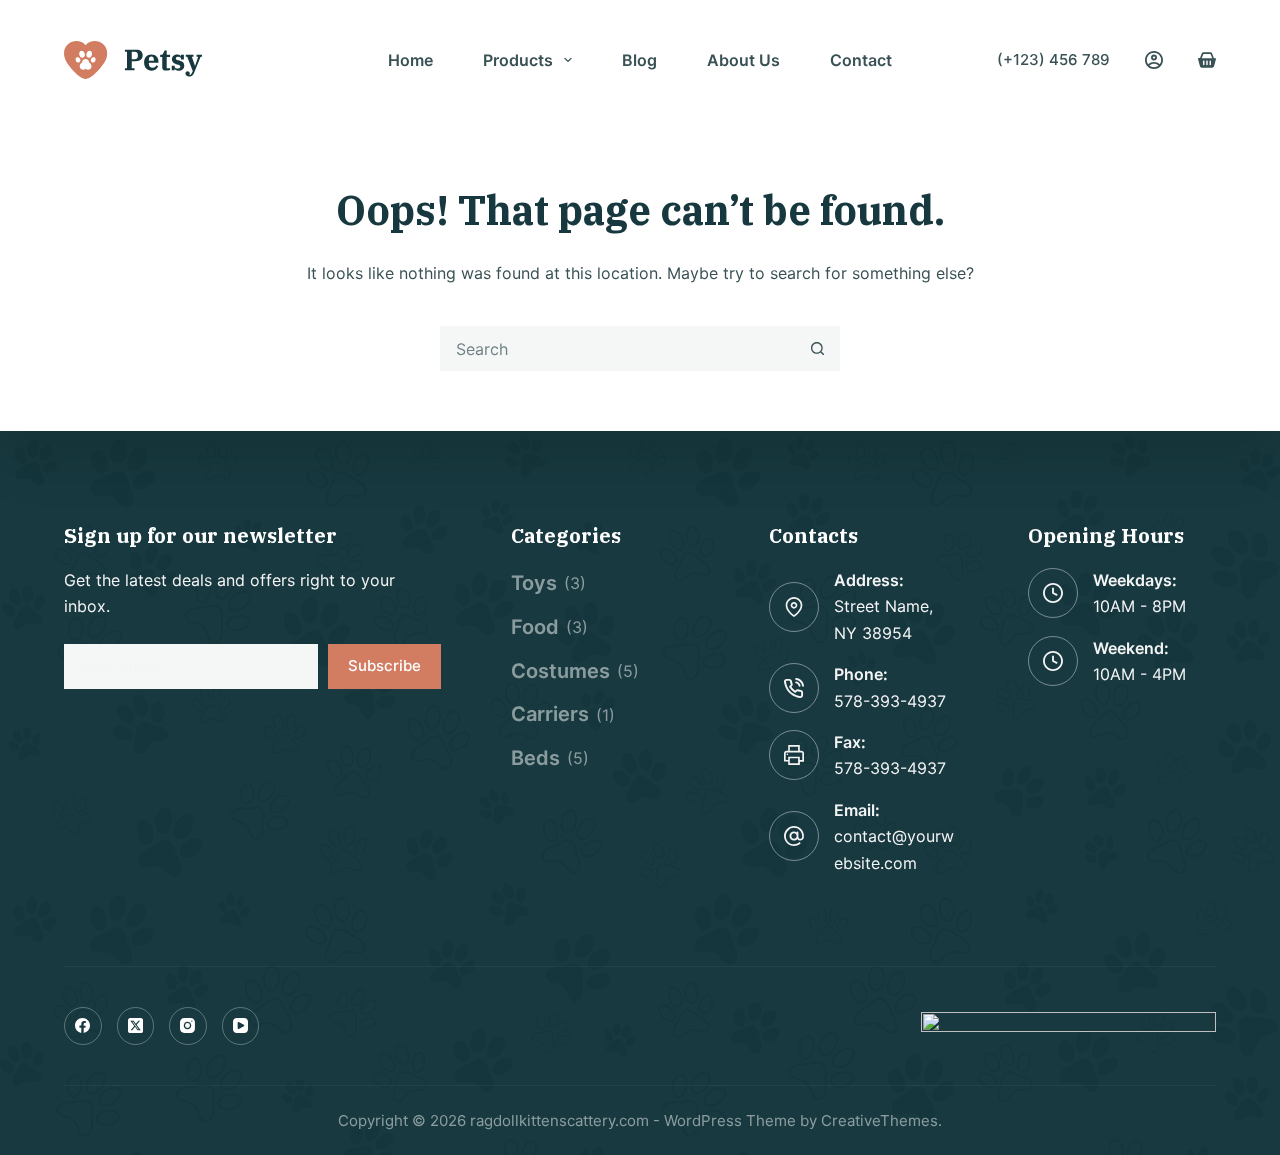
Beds (535, 758)
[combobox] (618, 348)
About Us (743, 60)
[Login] (1154, 60)
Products (518, 60)
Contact (861, 60)
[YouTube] (241, 1026)
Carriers (550, 714)
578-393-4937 (890, 701)
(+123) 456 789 (1053, 59)
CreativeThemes (879, 1120)
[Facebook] (83, 1026)
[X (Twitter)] (136, 1026)
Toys (534, 583)
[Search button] (817, 348)
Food (535, 627)
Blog (639, 60)
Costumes (560, 671)
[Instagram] (188, 1026)
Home (410, 60)
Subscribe (384, 665)
